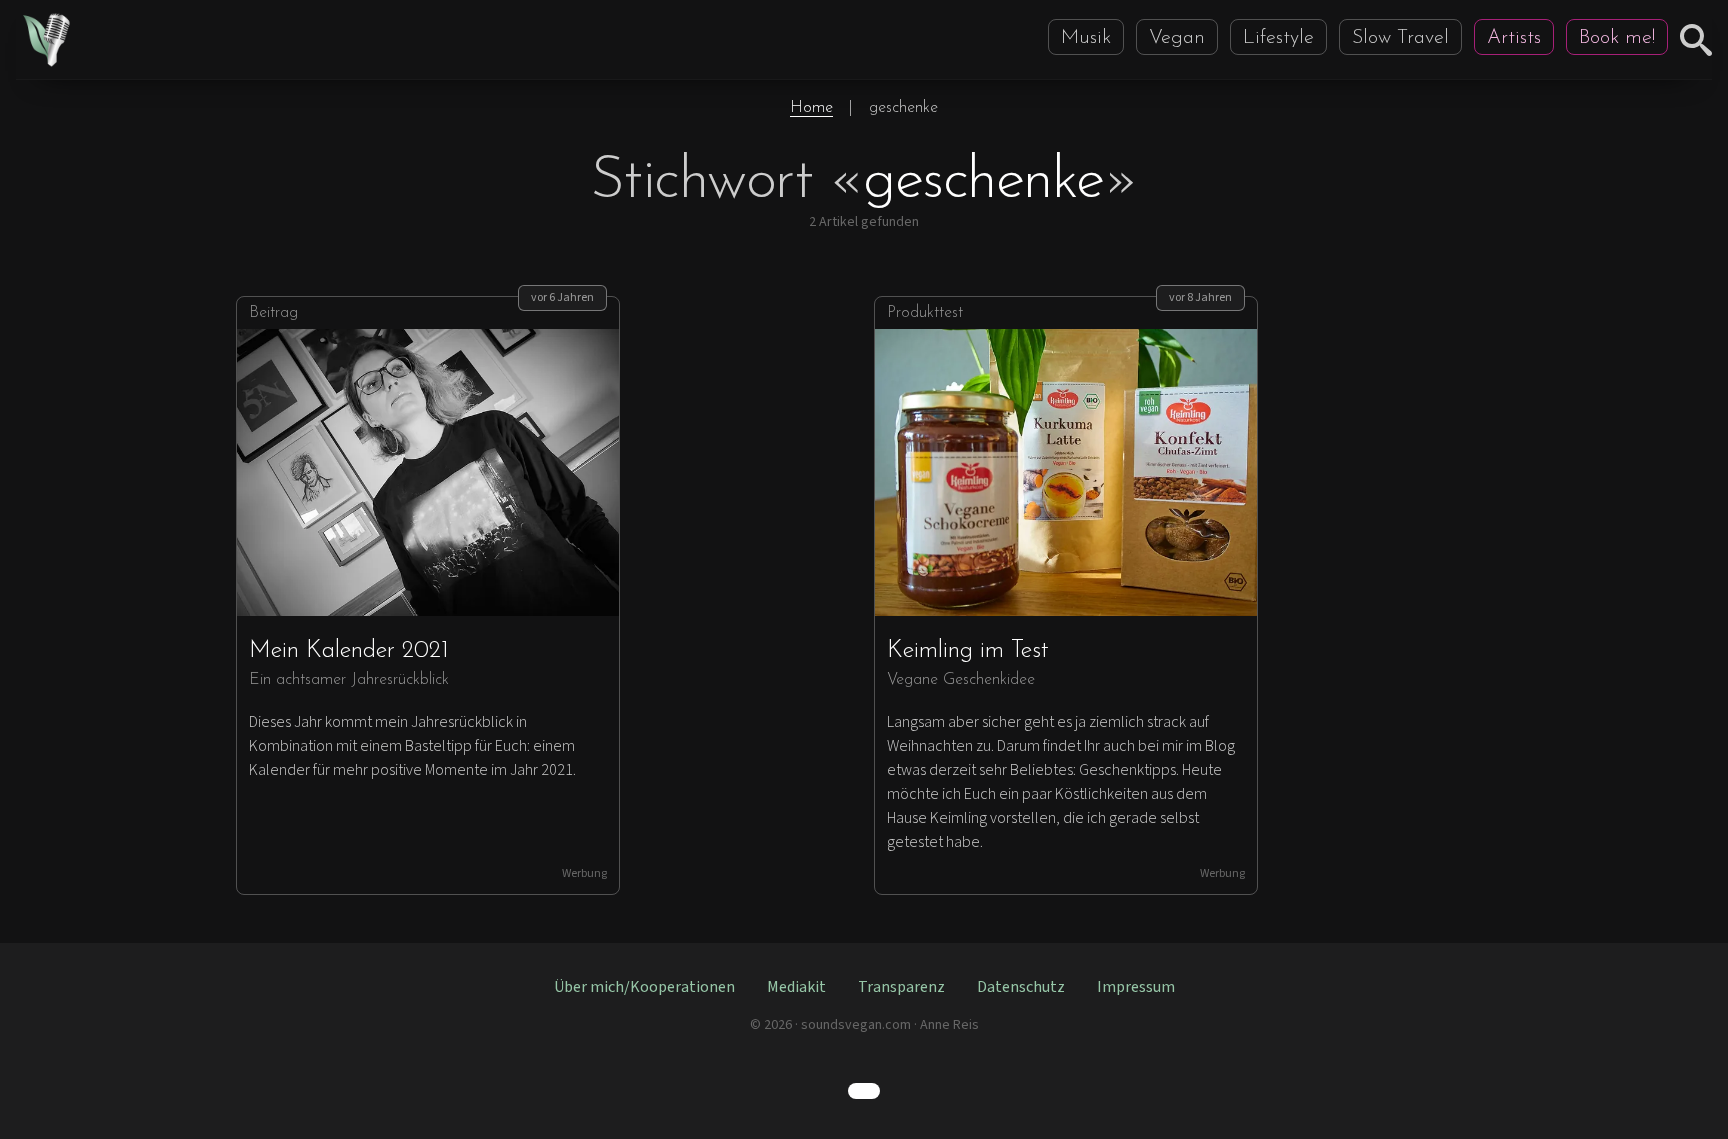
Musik (1086, 38)
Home (811, 108)
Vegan (1177, 38)
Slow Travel (1400, 38)
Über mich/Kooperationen (644, 987)
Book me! (1617, 38)
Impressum (1136, 987)
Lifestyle (1278, 38)
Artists (1514, 38)
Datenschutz (1021, 987)
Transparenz (901, 987)
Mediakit (796, 987)
